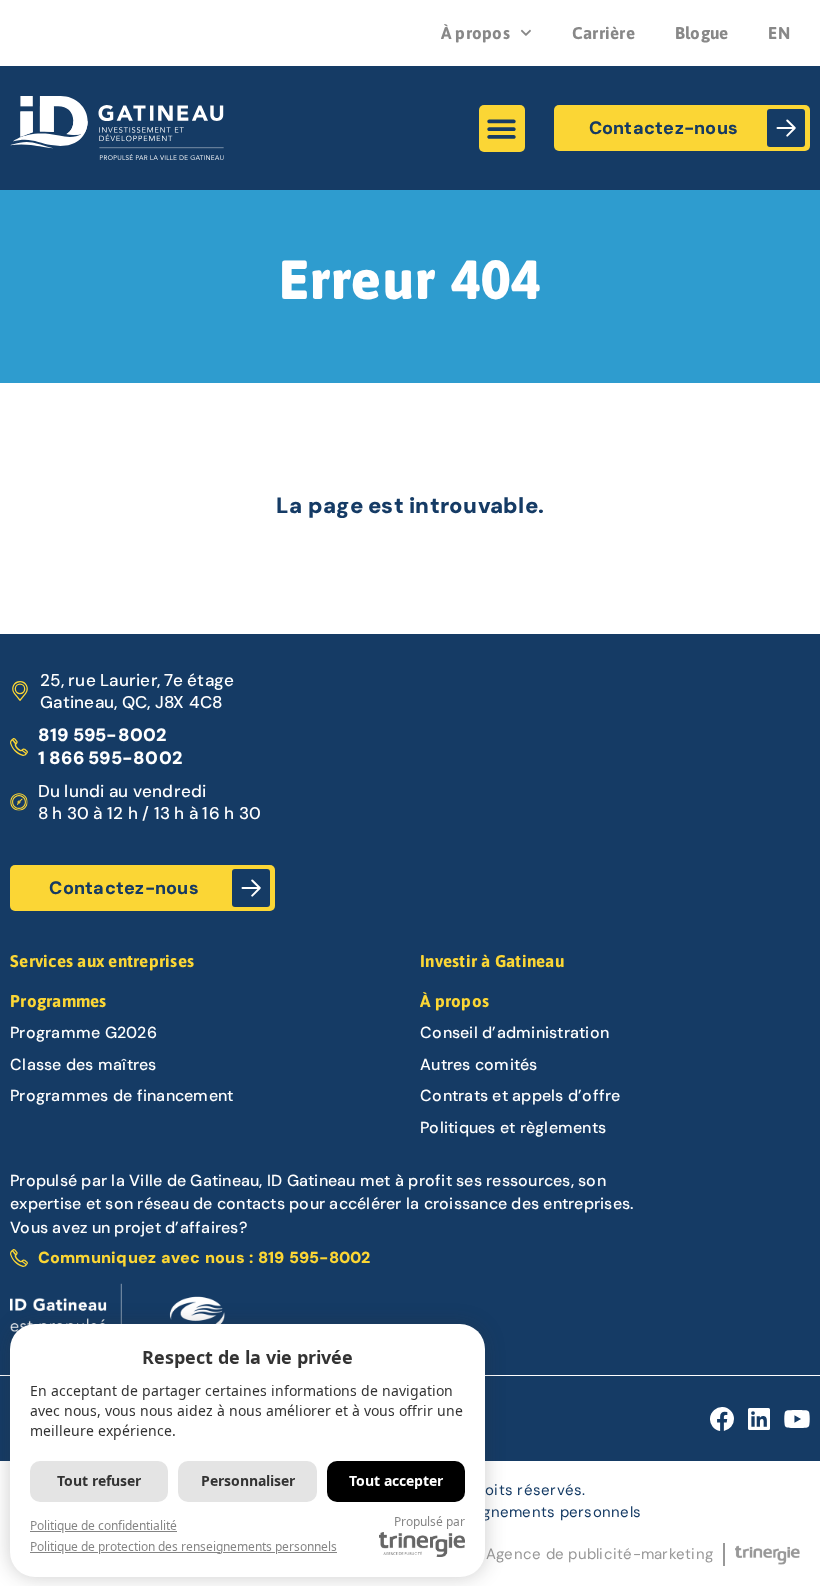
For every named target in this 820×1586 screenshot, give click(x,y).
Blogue (702, 33)
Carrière (603, 33)
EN (779, 33)
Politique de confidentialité (103, 1525)
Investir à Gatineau (492, 961)
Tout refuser (99, 1480)
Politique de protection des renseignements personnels (183, 1546)
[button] (502, 128)
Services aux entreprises (102, 961)
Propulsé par (429, 1521)
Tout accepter (396, 1480)
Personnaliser (248, 1480)
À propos (475, 33)
